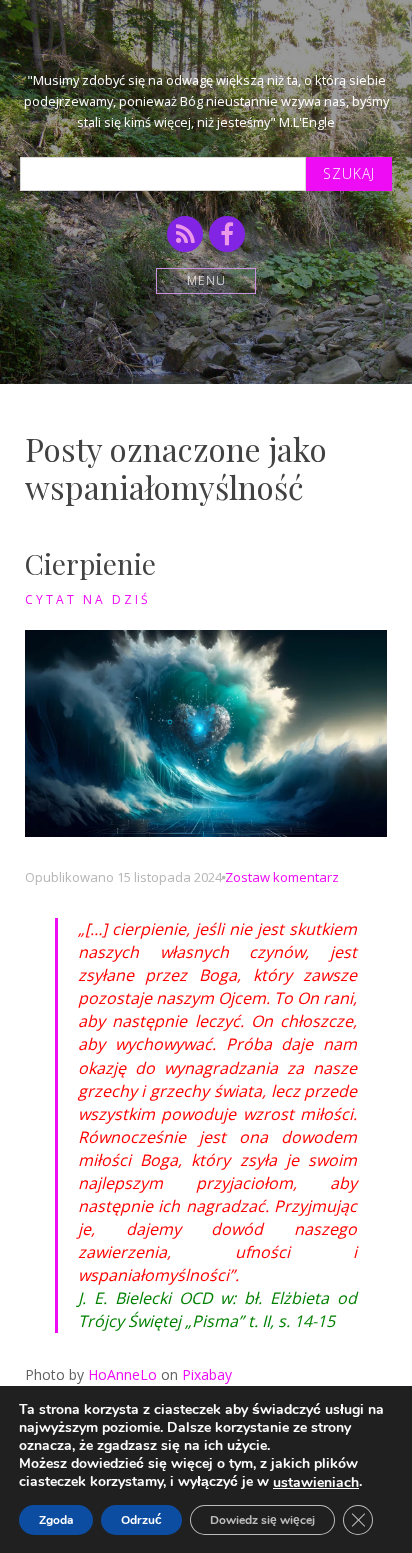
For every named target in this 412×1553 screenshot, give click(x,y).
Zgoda (56, 1520)
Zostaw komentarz (282, 877)
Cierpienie (90, 563)
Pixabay (207, 1374)
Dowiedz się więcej (262, 1520)
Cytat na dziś (88, 599)
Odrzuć (141, 1520)
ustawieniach (316, 1483)
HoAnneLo (122, 1374)
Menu (206, 280)
